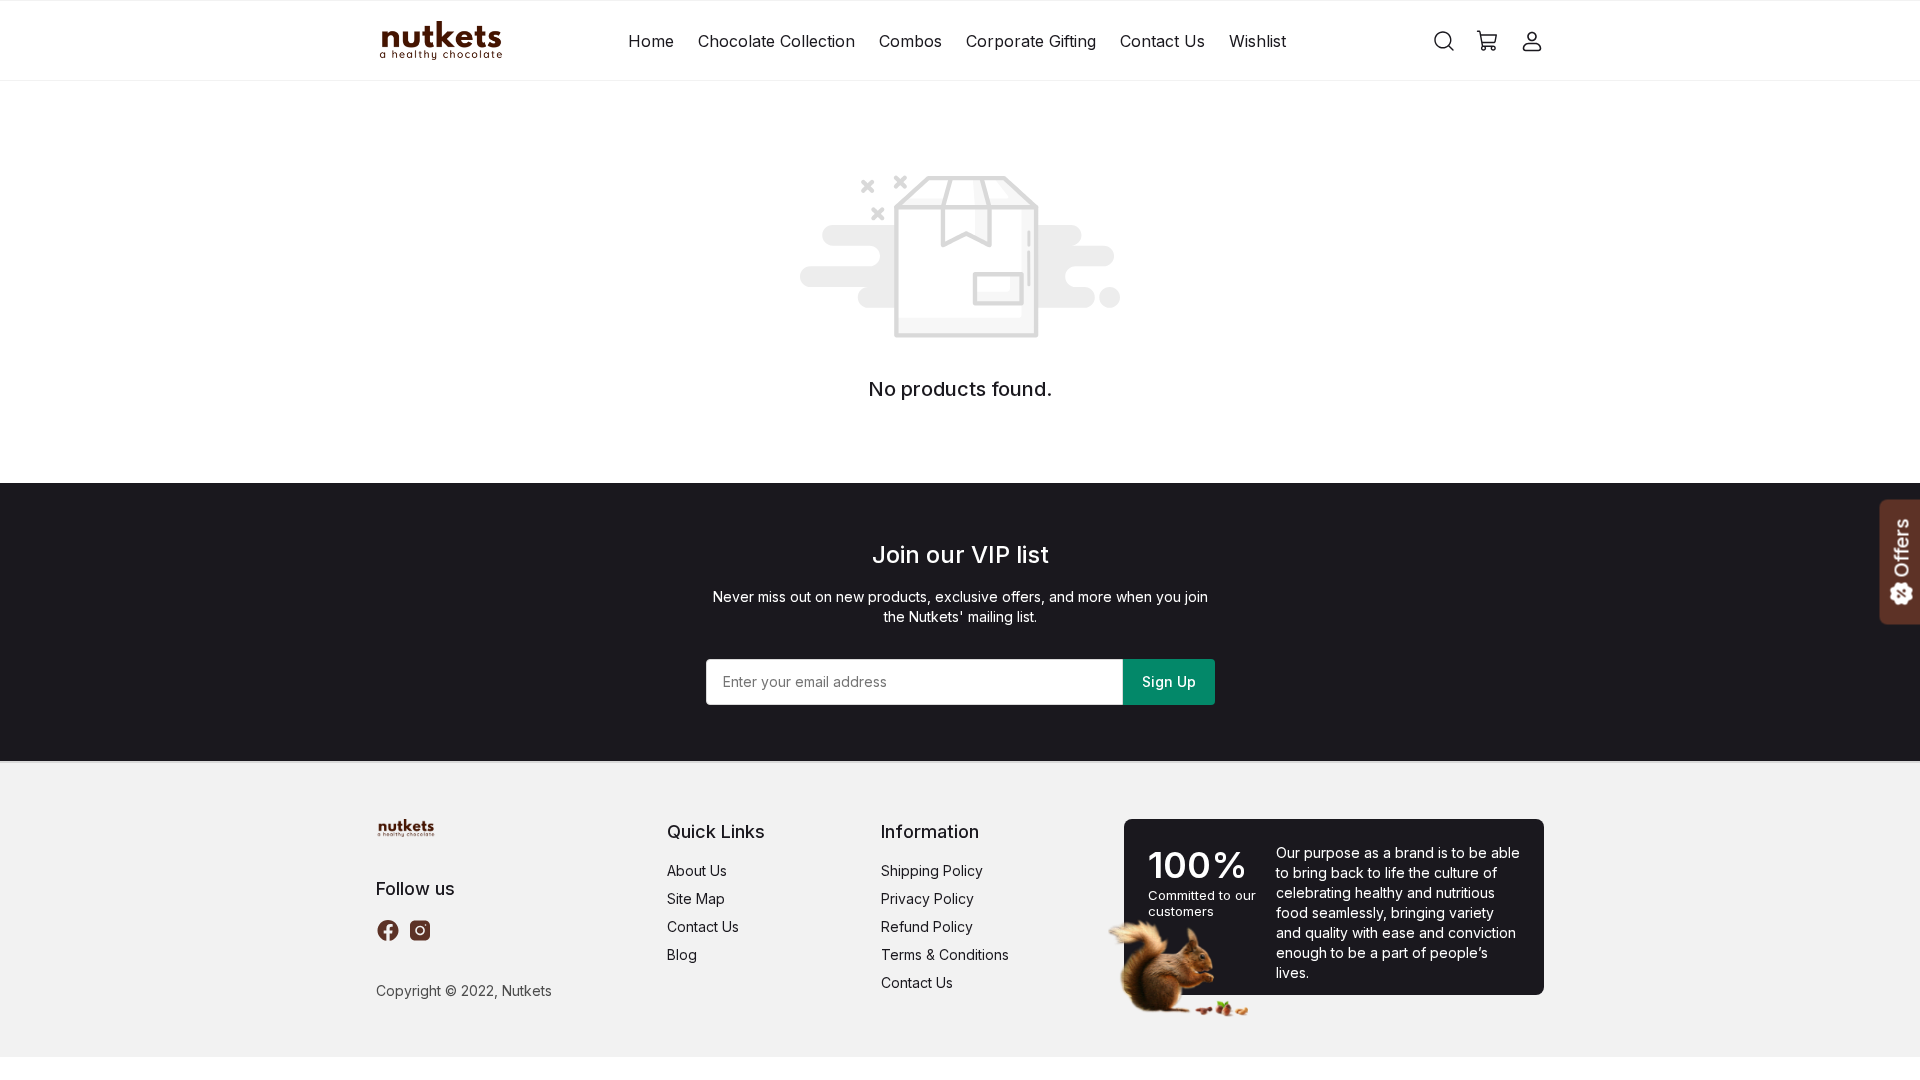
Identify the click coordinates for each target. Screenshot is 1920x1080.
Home (651, 41)
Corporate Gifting (1031, 41)
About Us (697, 870)
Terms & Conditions (945, 954)
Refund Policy (927, 926)
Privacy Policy (927, 898)
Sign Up (1169, 681)
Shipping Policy (932, 870)
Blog (682, 954)
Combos (910, 41)
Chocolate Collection (776, 41)
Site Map (696, 898)
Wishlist (1257, 41)
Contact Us (1162, 41)
